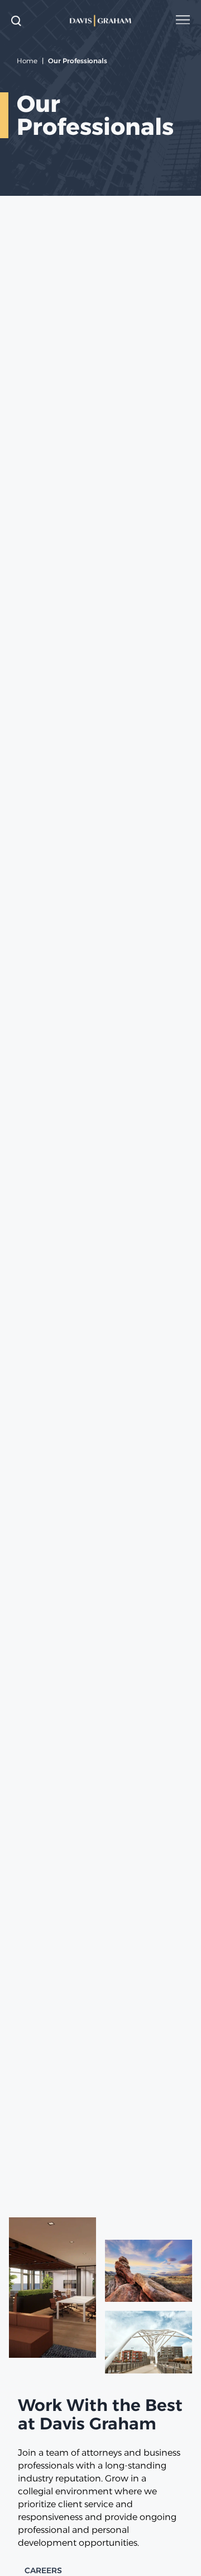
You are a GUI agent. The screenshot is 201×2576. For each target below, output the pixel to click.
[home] (101, 21)
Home (27, 61)
